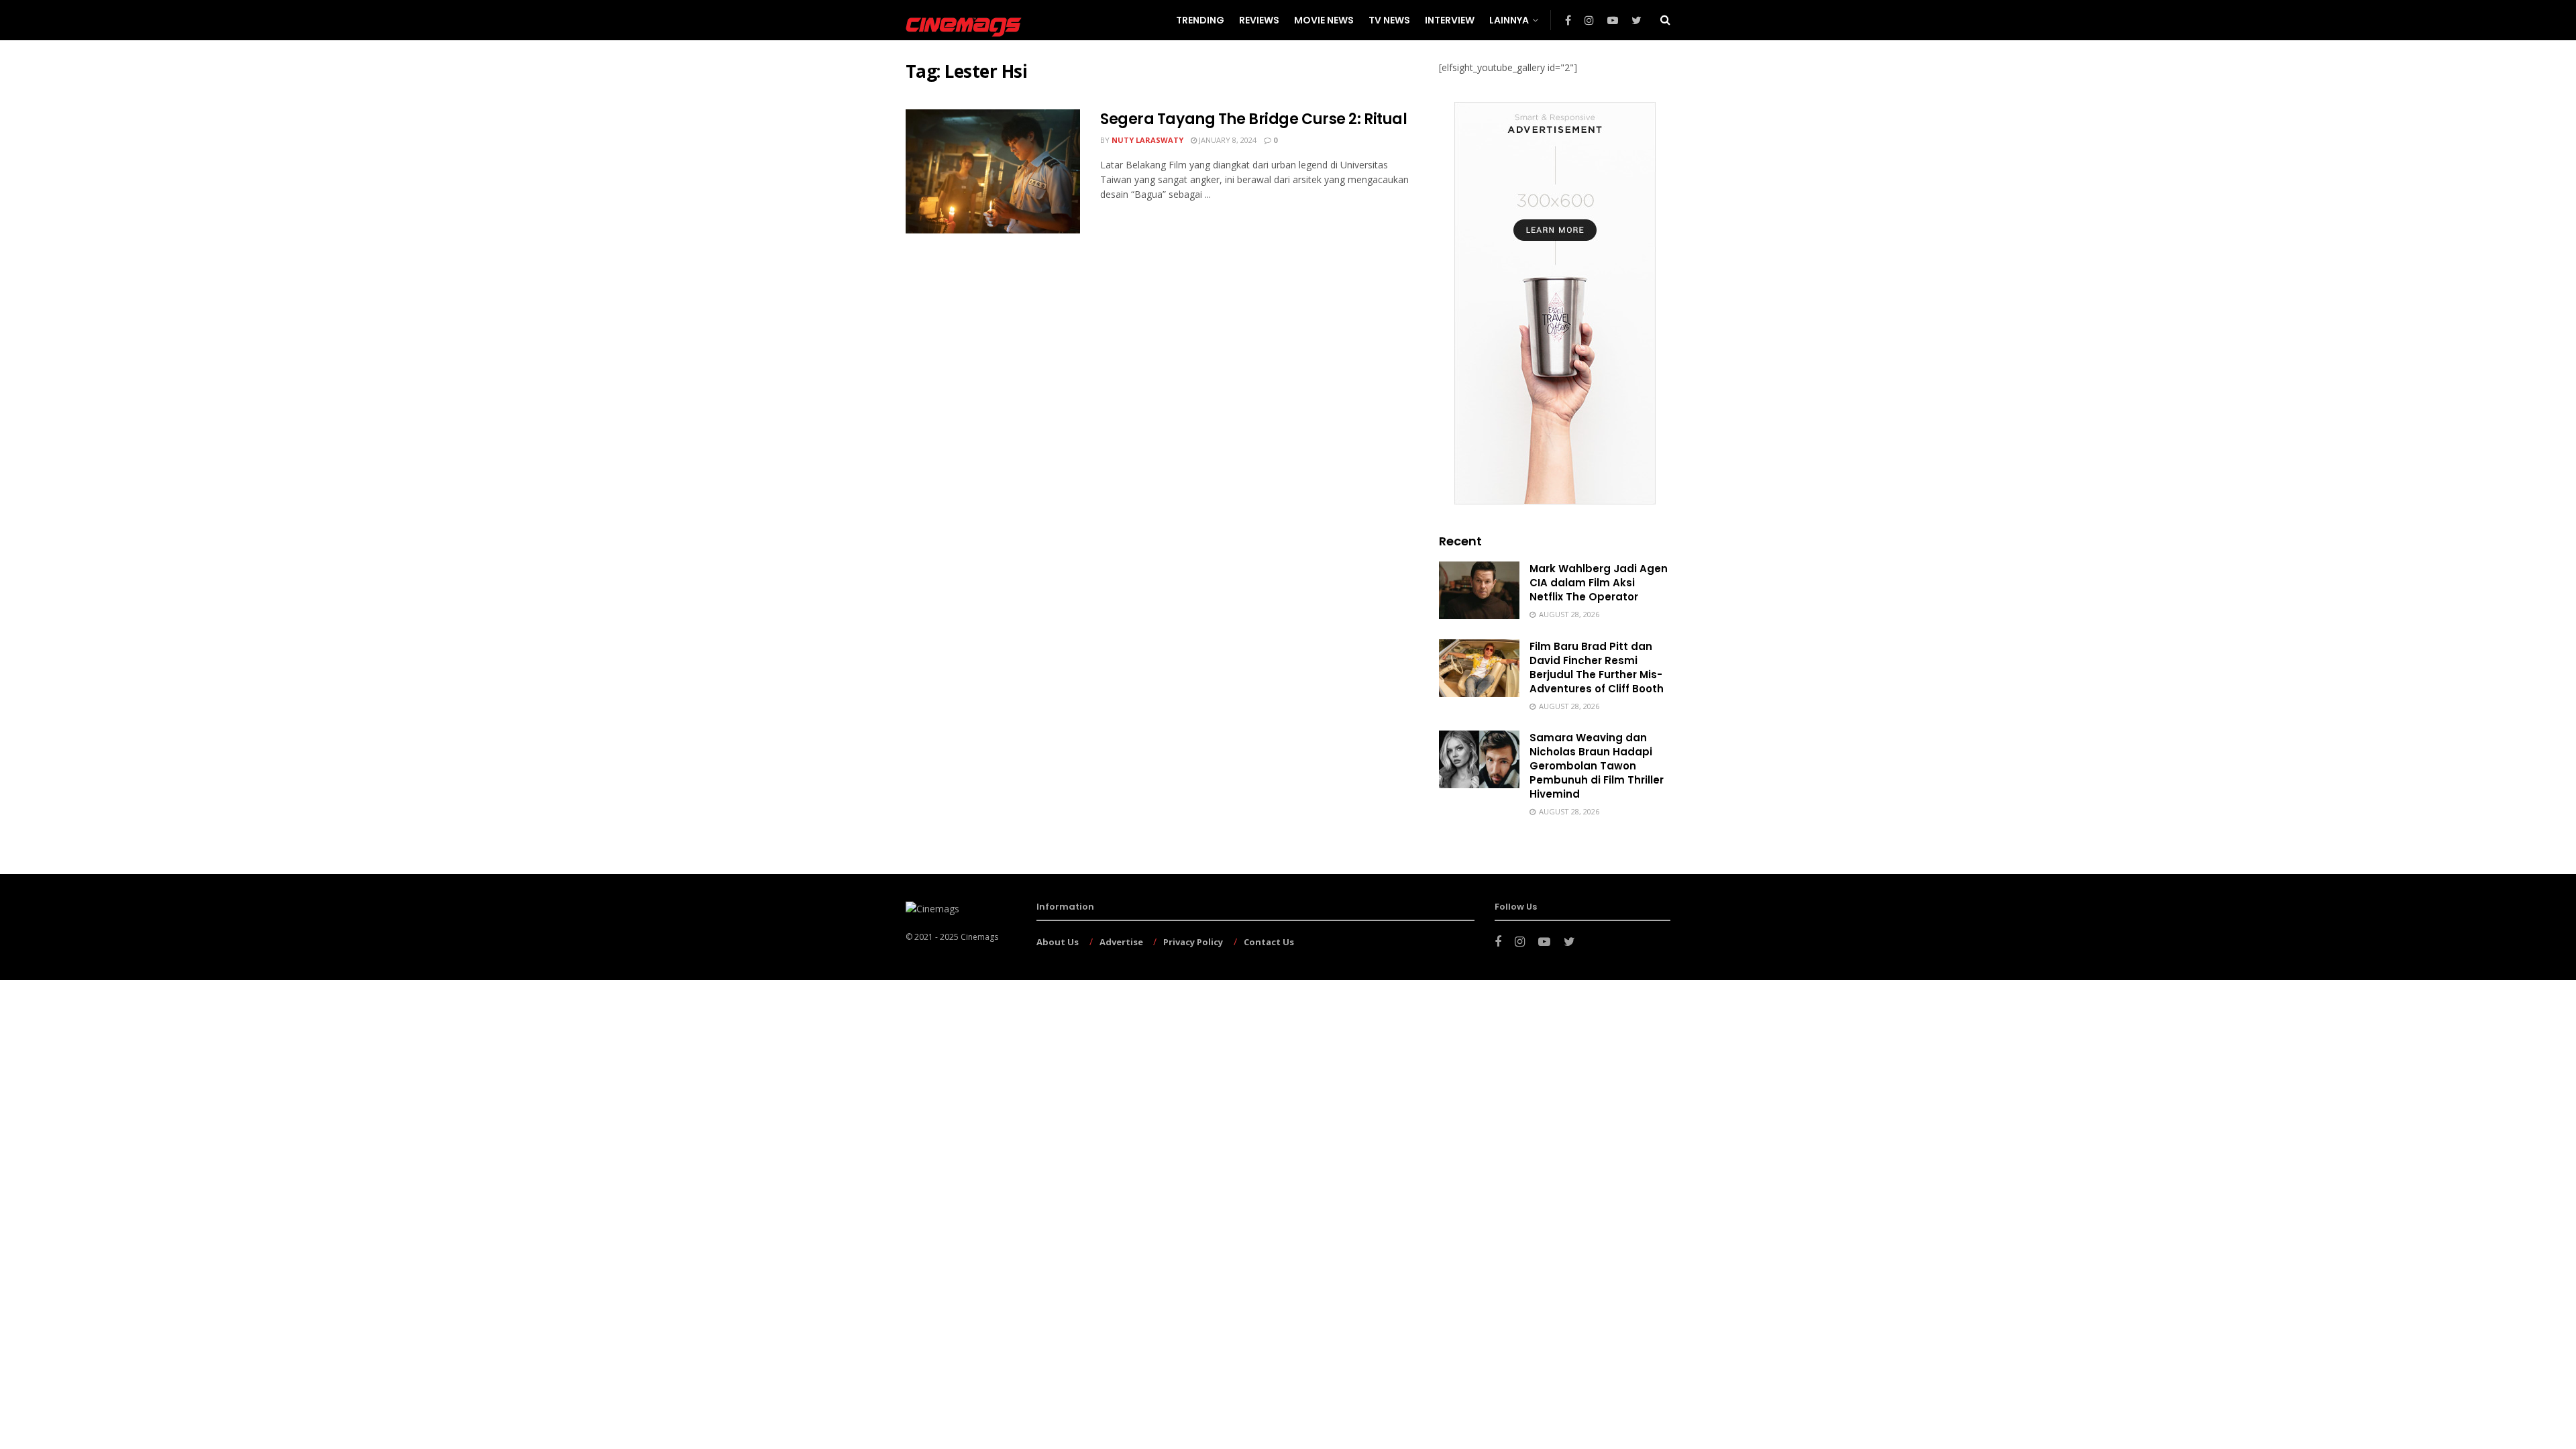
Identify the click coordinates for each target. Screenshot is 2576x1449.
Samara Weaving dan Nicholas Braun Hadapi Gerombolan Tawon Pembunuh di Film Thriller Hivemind (1597, 766)
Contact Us (1269, 942)
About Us (1058, 942)
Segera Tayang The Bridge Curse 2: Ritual (1253, 119)
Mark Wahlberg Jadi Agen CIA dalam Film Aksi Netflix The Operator (1599, 583)
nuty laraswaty (1147, 140)
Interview (1450, 20)
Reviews (1259, 20)
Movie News (1324, 20)
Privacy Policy (1193, 942)
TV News (1389, 20)
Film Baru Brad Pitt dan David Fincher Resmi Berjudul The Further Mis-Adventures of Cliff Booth (1597, 667)
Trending (1200, 20)
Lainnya (1509, 20)
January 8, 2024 (1227, 140)
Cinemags (979, 937)
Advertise (1121, 942)
